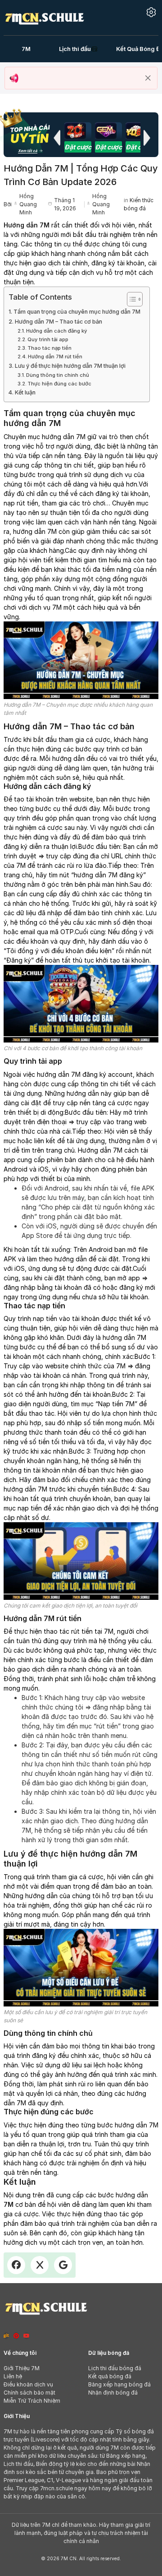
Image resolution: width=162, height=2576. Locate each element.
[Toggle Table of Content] (130, 299)
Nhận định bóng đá (113, 2393)
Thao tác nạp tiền (49, 348)
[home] (44, 17)
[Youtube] (27, 2336)
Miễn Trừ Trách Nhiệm (32, 2401)
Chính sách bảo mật (29, 2393)
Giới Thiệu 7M (22, 2368)
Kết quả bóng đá (110, 2376)
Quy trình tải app (48, 339)
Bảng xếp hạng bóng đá (119, 2384)
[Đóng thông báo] (148, 78)
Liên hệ (13, 2376)
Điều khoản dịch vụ (28, 2384)
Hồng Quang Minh (28, 204)
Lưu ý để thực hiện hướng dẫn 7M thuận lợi (70, 366)
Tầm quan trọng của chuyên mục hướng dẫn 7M (77, 312)
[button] (57, 138)
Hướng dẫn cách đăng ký (57, 331)
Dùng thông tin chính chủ (58, 375)
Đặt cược (78, 147)
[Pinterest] (16, 2336)
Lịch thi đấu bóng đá (115, 2368)
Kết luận (25, 392)
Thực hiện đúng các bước (59, 384)
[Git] (6, 2336)
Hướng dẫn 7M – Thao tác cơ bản (58, 322)
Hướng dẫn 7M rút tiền (55, 357)
